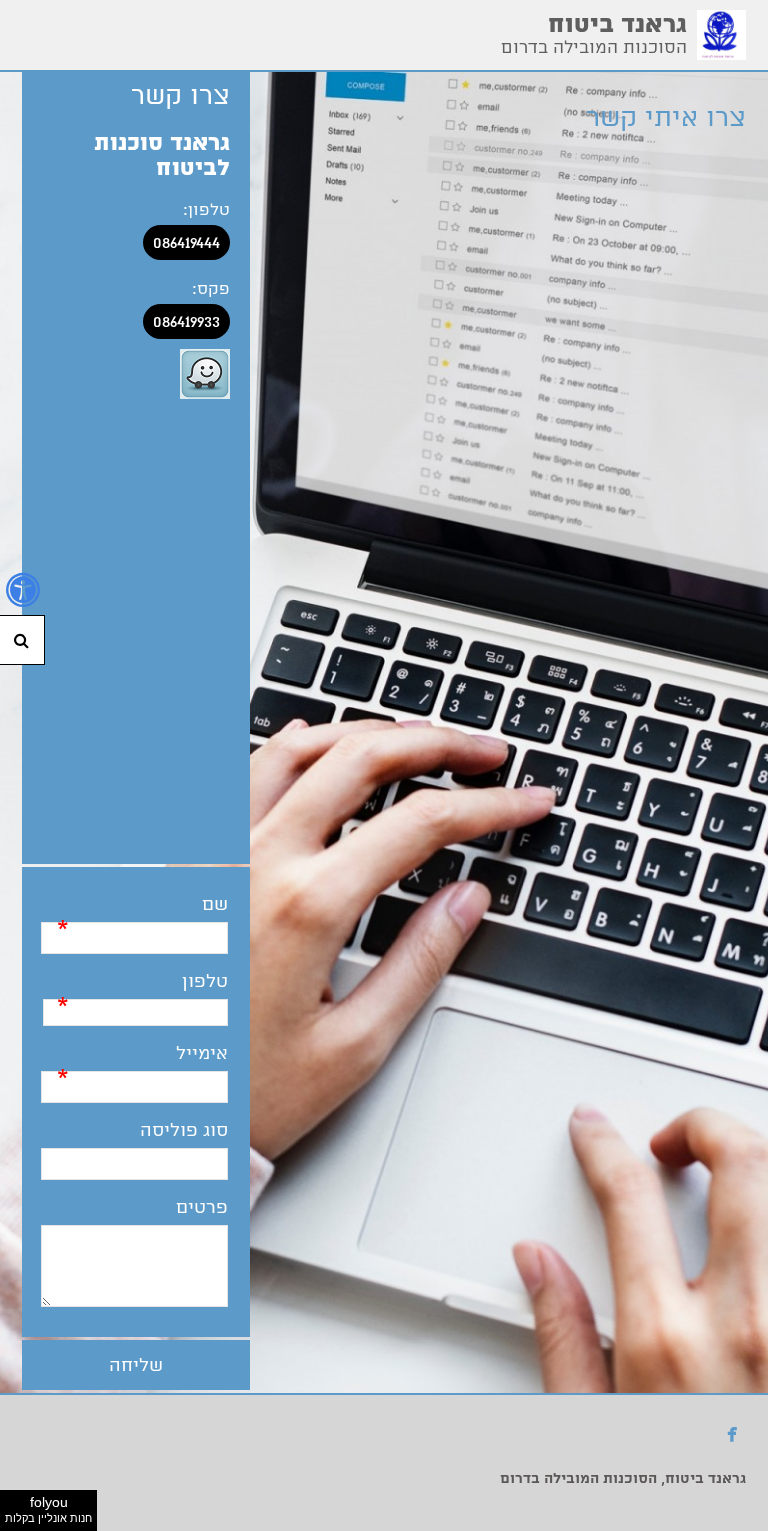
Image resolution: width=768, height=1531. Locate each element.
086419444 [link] (186, 242)
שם (215, 904)
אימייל (202, 1053)
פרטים (202, 1207)
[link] (721, 35)
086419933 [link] (186, 321)
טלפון (205, 981)
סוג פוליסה (184, 1130)
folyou (48, 1509)
